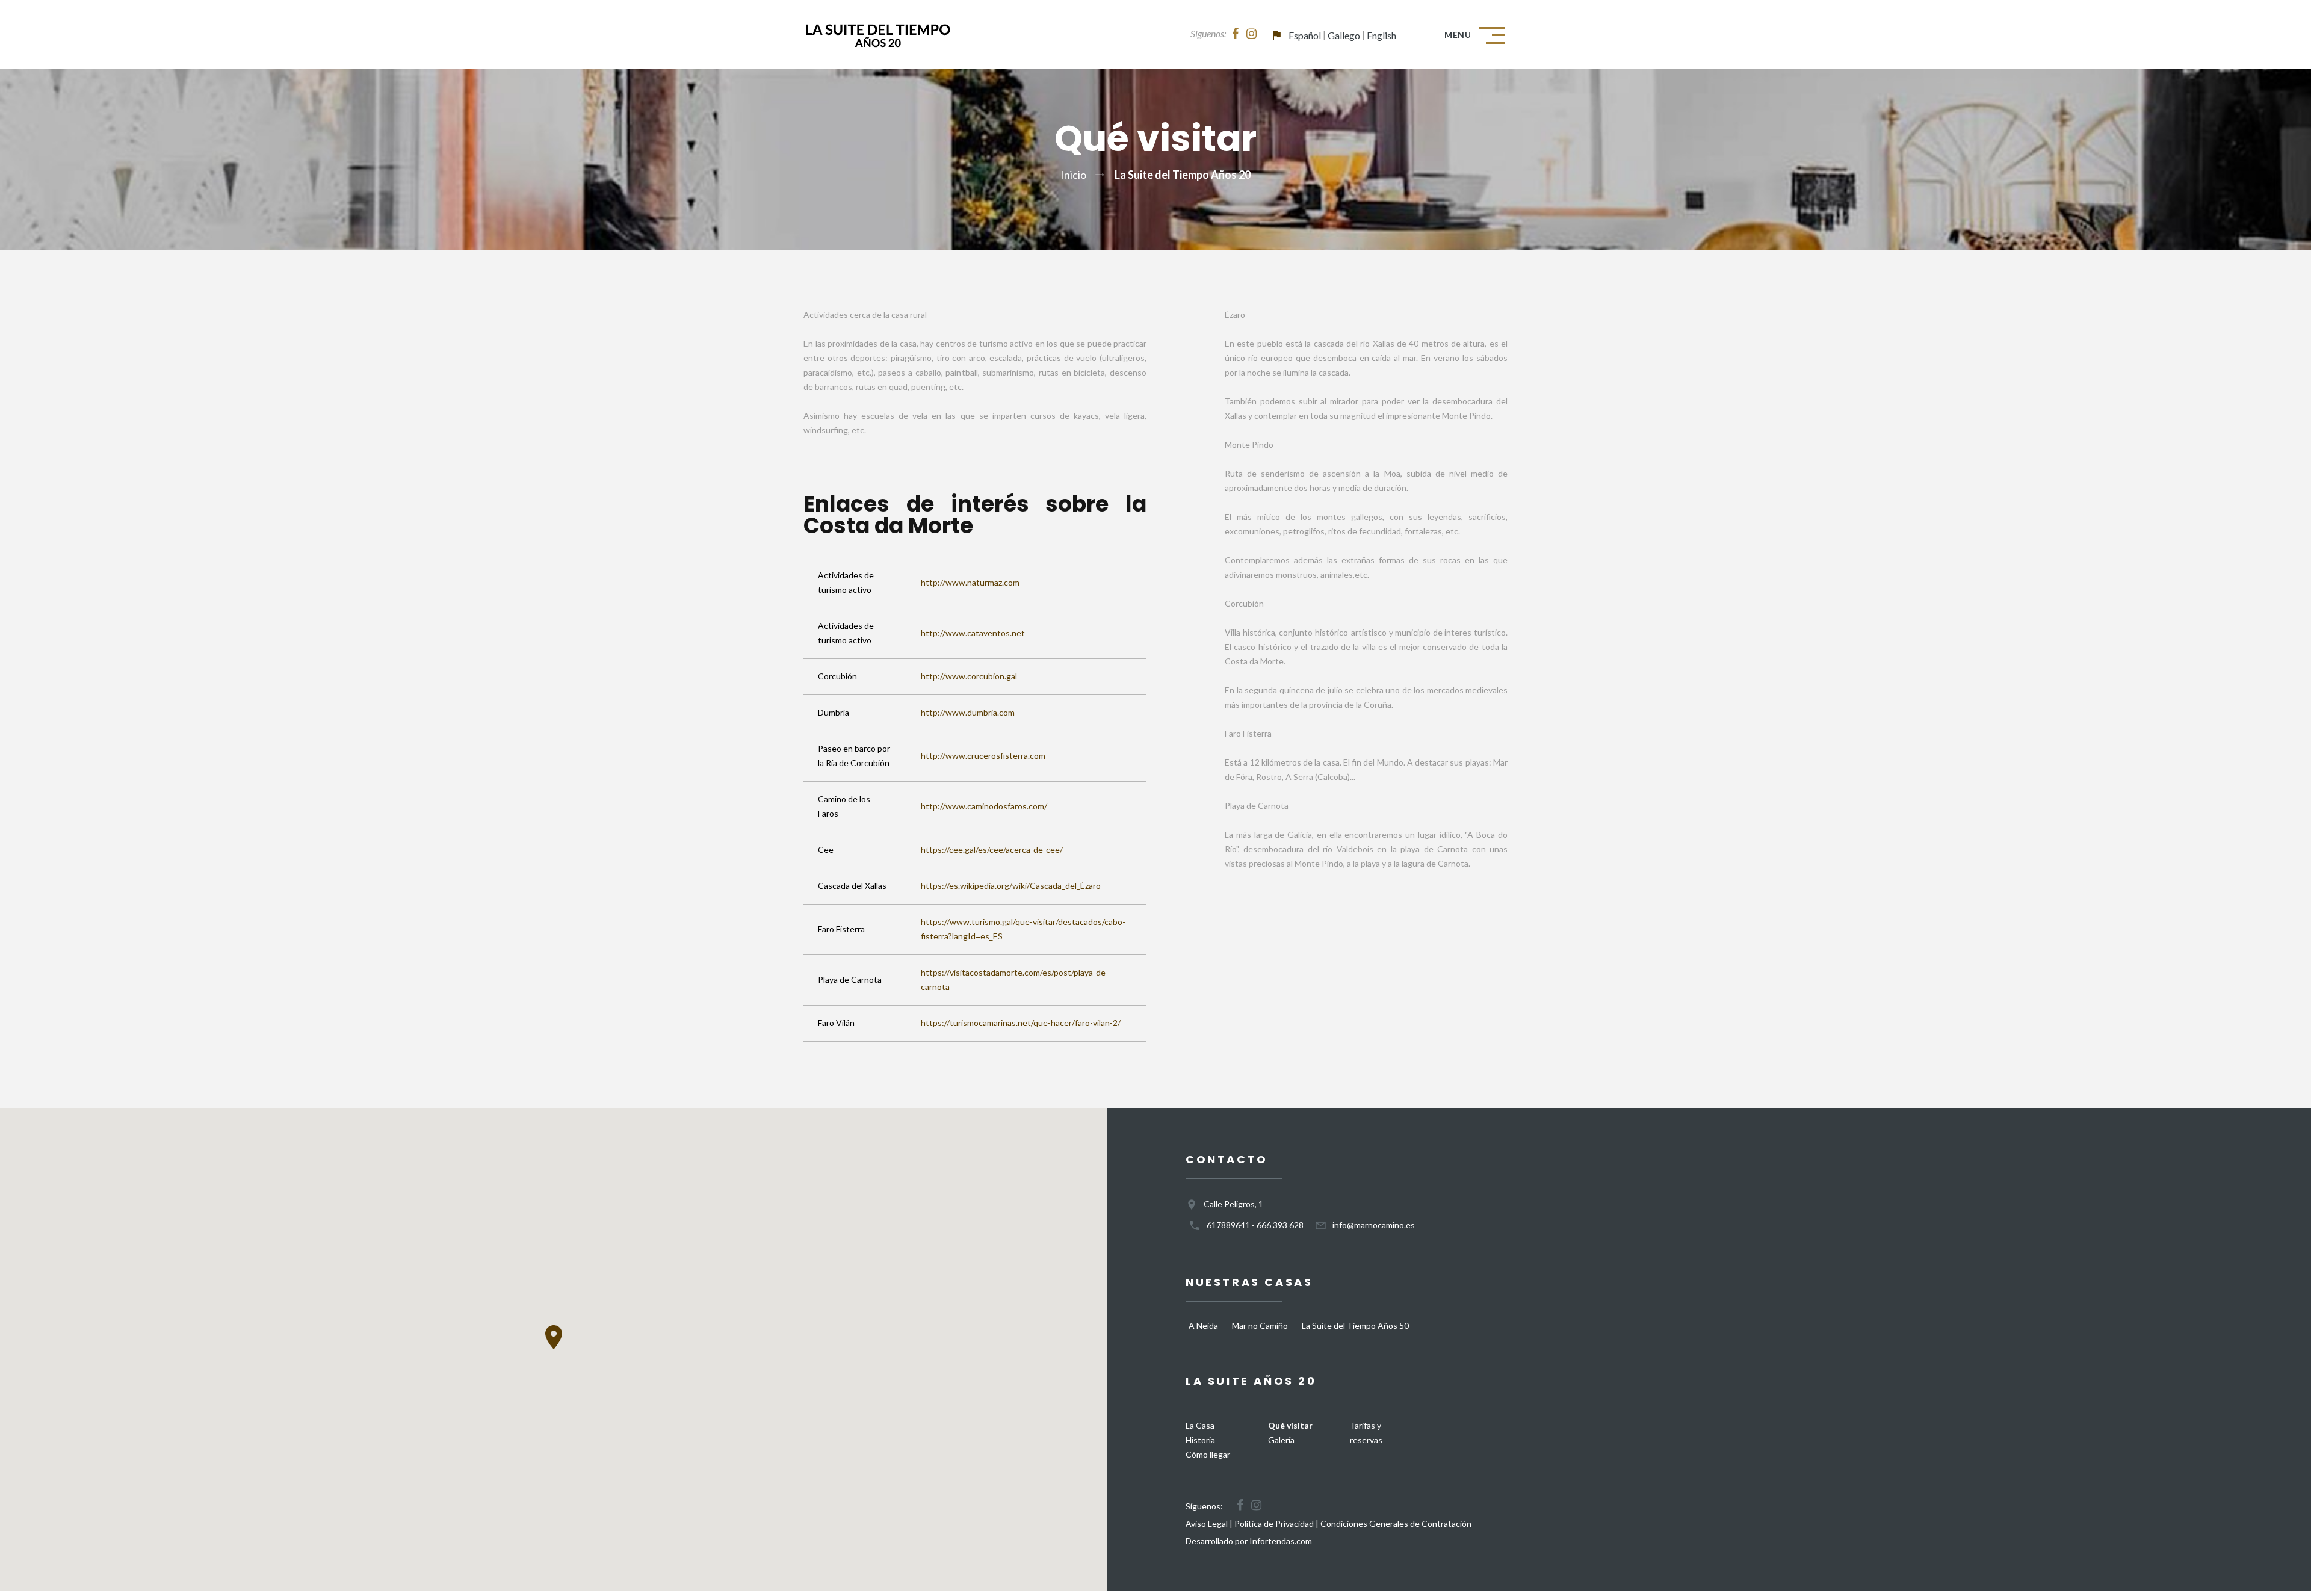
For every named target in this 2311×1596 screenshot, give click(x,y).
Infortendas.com (1281, 1541)
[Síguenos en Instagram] (1251, 34)
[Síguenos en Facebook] (1235, 34)
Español (1305, 35)
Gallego (1344, 35)
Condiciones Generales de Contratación (1396, 1523)
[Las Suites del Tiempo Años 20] (877, 35)
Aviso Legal (1207, 1523)
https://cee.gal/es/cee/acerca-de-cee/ (992, 849)
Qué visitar (1290, 1425)
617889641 (1228, 1225)
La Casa (1200, 1425)
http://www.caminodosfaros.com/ (984, 806)
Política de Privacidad (1274, 1523)
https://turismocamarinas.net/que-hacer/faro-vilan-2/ (1021, 1023)
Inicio (1073, 175)
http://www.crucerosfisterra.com (983, 756)
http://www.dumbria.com (968, 712)
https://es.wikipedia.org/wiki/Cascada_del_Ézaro (1011, 886)
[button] (554, 1337)
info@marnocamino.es (1374, 1225)
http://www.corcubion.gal (969, 676)
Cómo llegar (1208, 1454)
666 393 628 (1280, 1225)
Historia (1200, 1440)
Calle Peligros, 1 (1233, 1204)
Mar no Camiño (1260, 1325)
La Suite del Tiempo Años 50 (1355, 1325)
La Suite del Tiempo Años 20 (1183, 175)
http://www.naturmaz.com (970, 582)
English (1381, 35)
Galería (1281, 1440)
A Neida (1203, 1325)
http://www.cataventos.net (973, 633)
